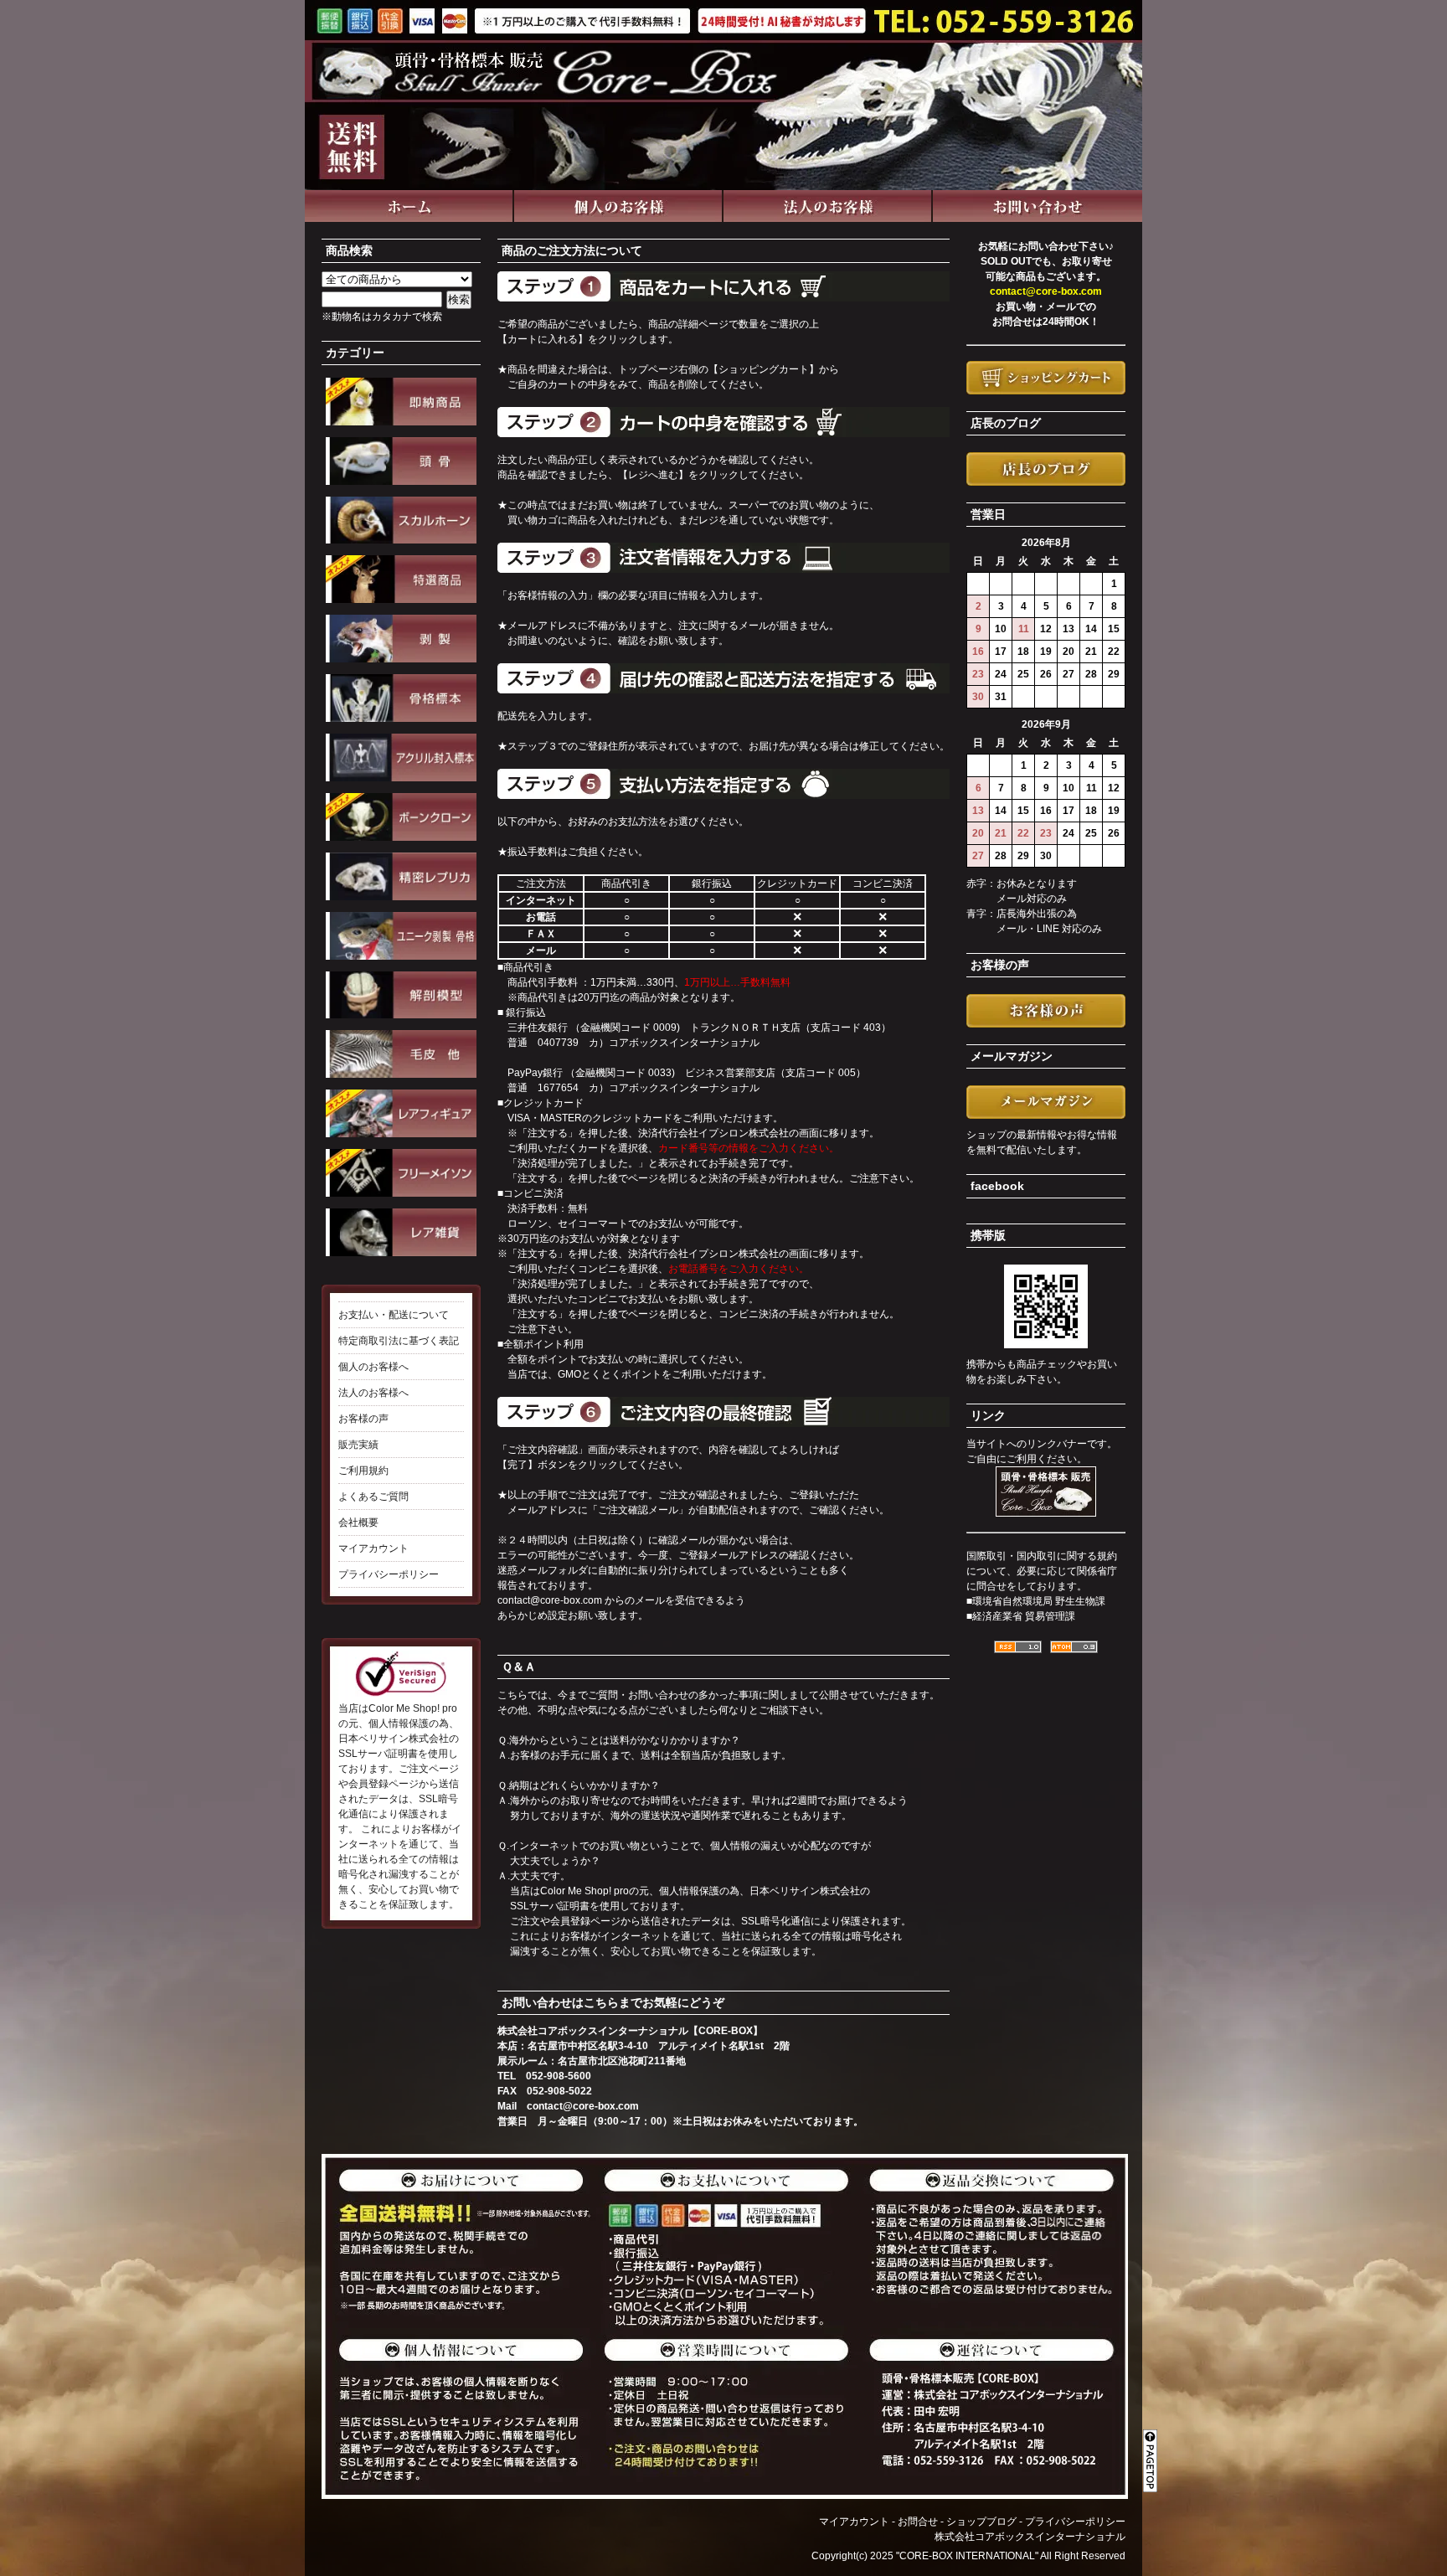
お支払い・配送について (394, 1315)
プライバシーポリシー (389, 1574)
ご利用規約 (363, 1471)
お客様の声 (363, 1419)
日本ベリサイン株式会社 (805, 1891)
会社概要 (358, 1522)
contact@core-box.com (550, 1600)
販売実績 (358, 1445)
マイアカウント (373, 1548)
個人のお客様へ (373, 1367)
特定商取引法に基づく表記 (399, 1341)
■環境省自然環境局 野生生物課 (1036, 1601)
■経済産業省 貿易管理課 (1021, 1616)
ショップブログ (981, 2522)
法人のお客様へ (373, 1393)
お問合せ (918, 2522)
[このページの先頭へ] (1153, 2450)
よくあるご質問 (373, 1497)
